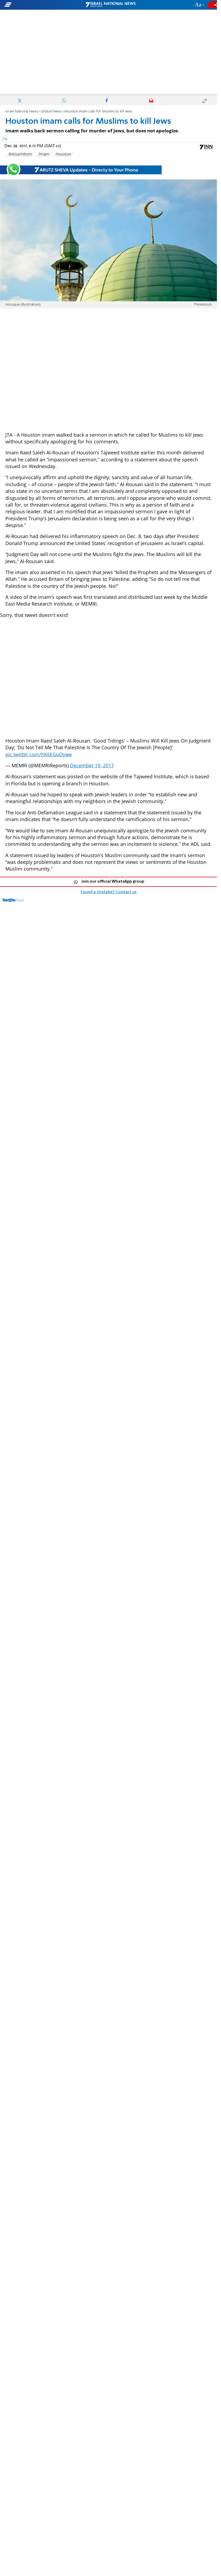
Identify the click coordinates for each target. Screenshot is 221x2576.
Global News (51, 112)
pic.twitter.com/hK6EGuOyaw (39, 754)
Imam (44, 154)
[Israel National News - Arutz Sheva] (110, 5)
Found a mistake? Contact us (109, 892)
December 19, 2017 (92, 765)
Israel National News (22, 112)
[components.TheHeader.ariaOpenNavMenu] (35, 5)
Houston (63, 154)
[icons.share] (213, 5)
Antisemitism (20, 154)
